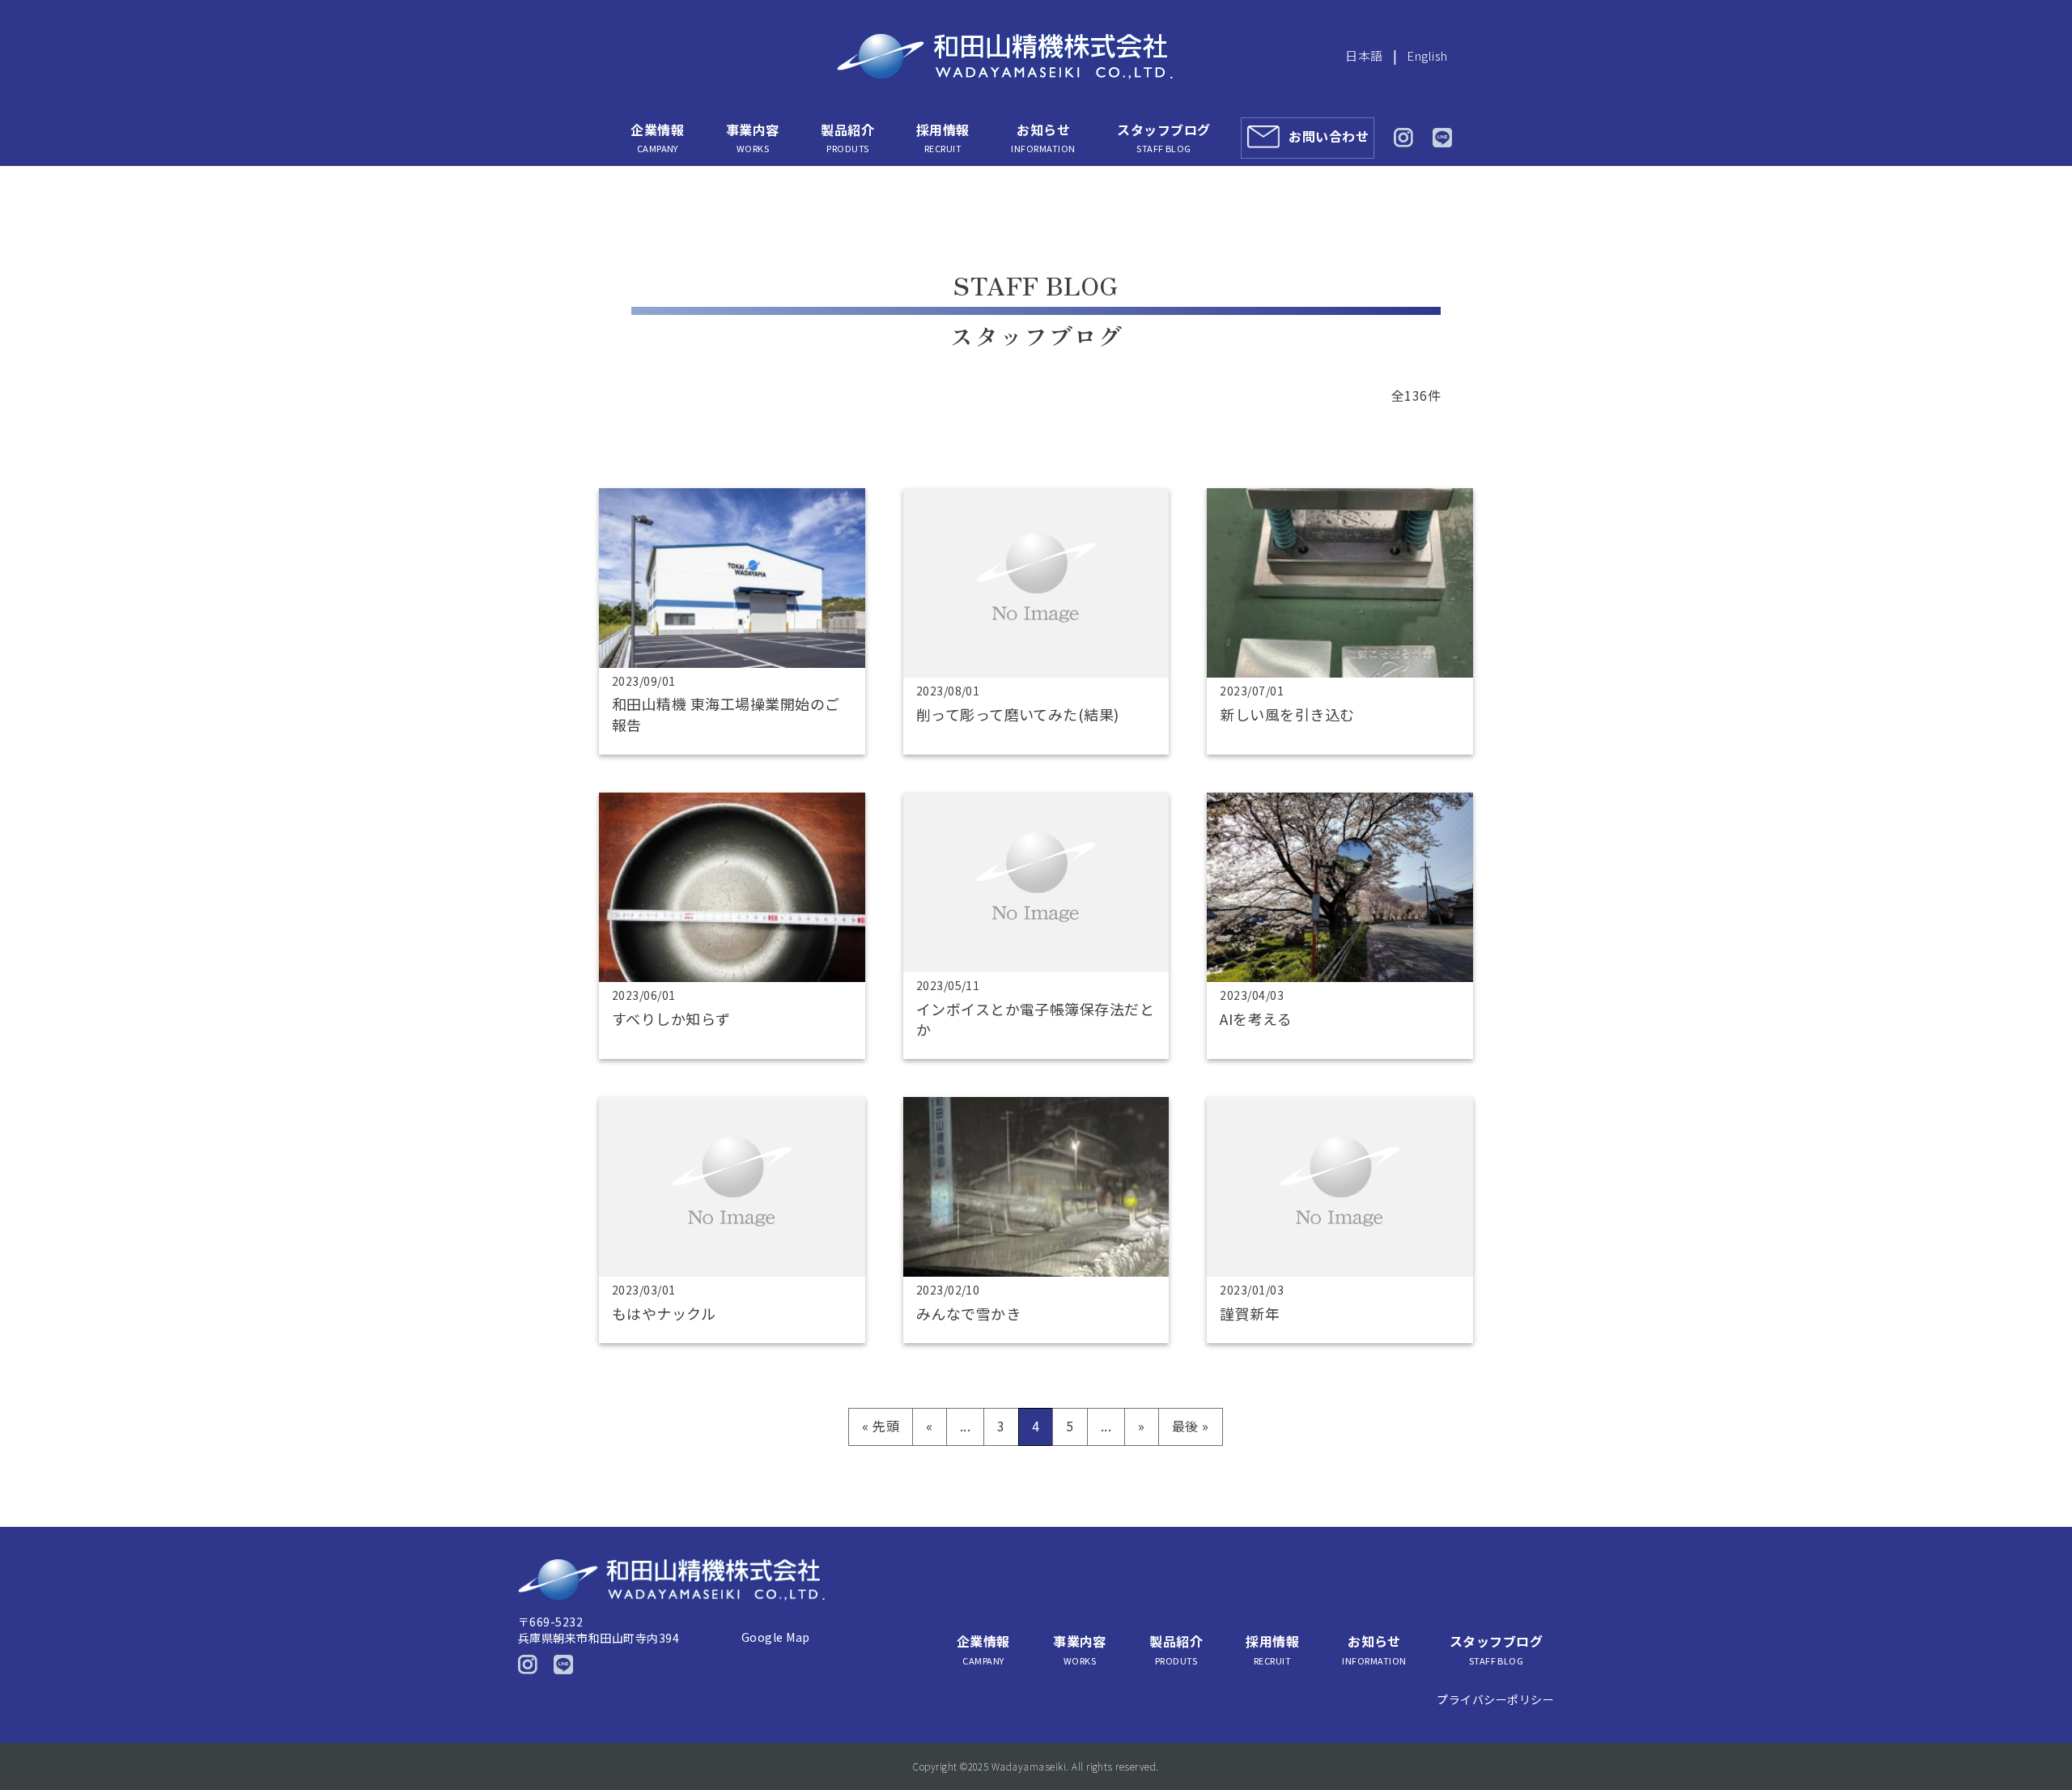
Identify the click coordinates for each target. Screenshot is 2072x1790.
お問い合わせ (1329, 136)
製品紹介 (847, 137)
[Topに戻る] (2038, 1743)
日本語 (1364, 55)
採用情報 (943, 137)
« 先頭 (881, 1426)
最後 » (1191, 1426)
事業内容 (753, 137)
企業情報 (657, 137)
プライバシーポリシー (1495, 1699)
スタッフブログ (1163, 137)
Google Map (776, 1637)
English (1427, 55)
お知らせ (1043, 137)
